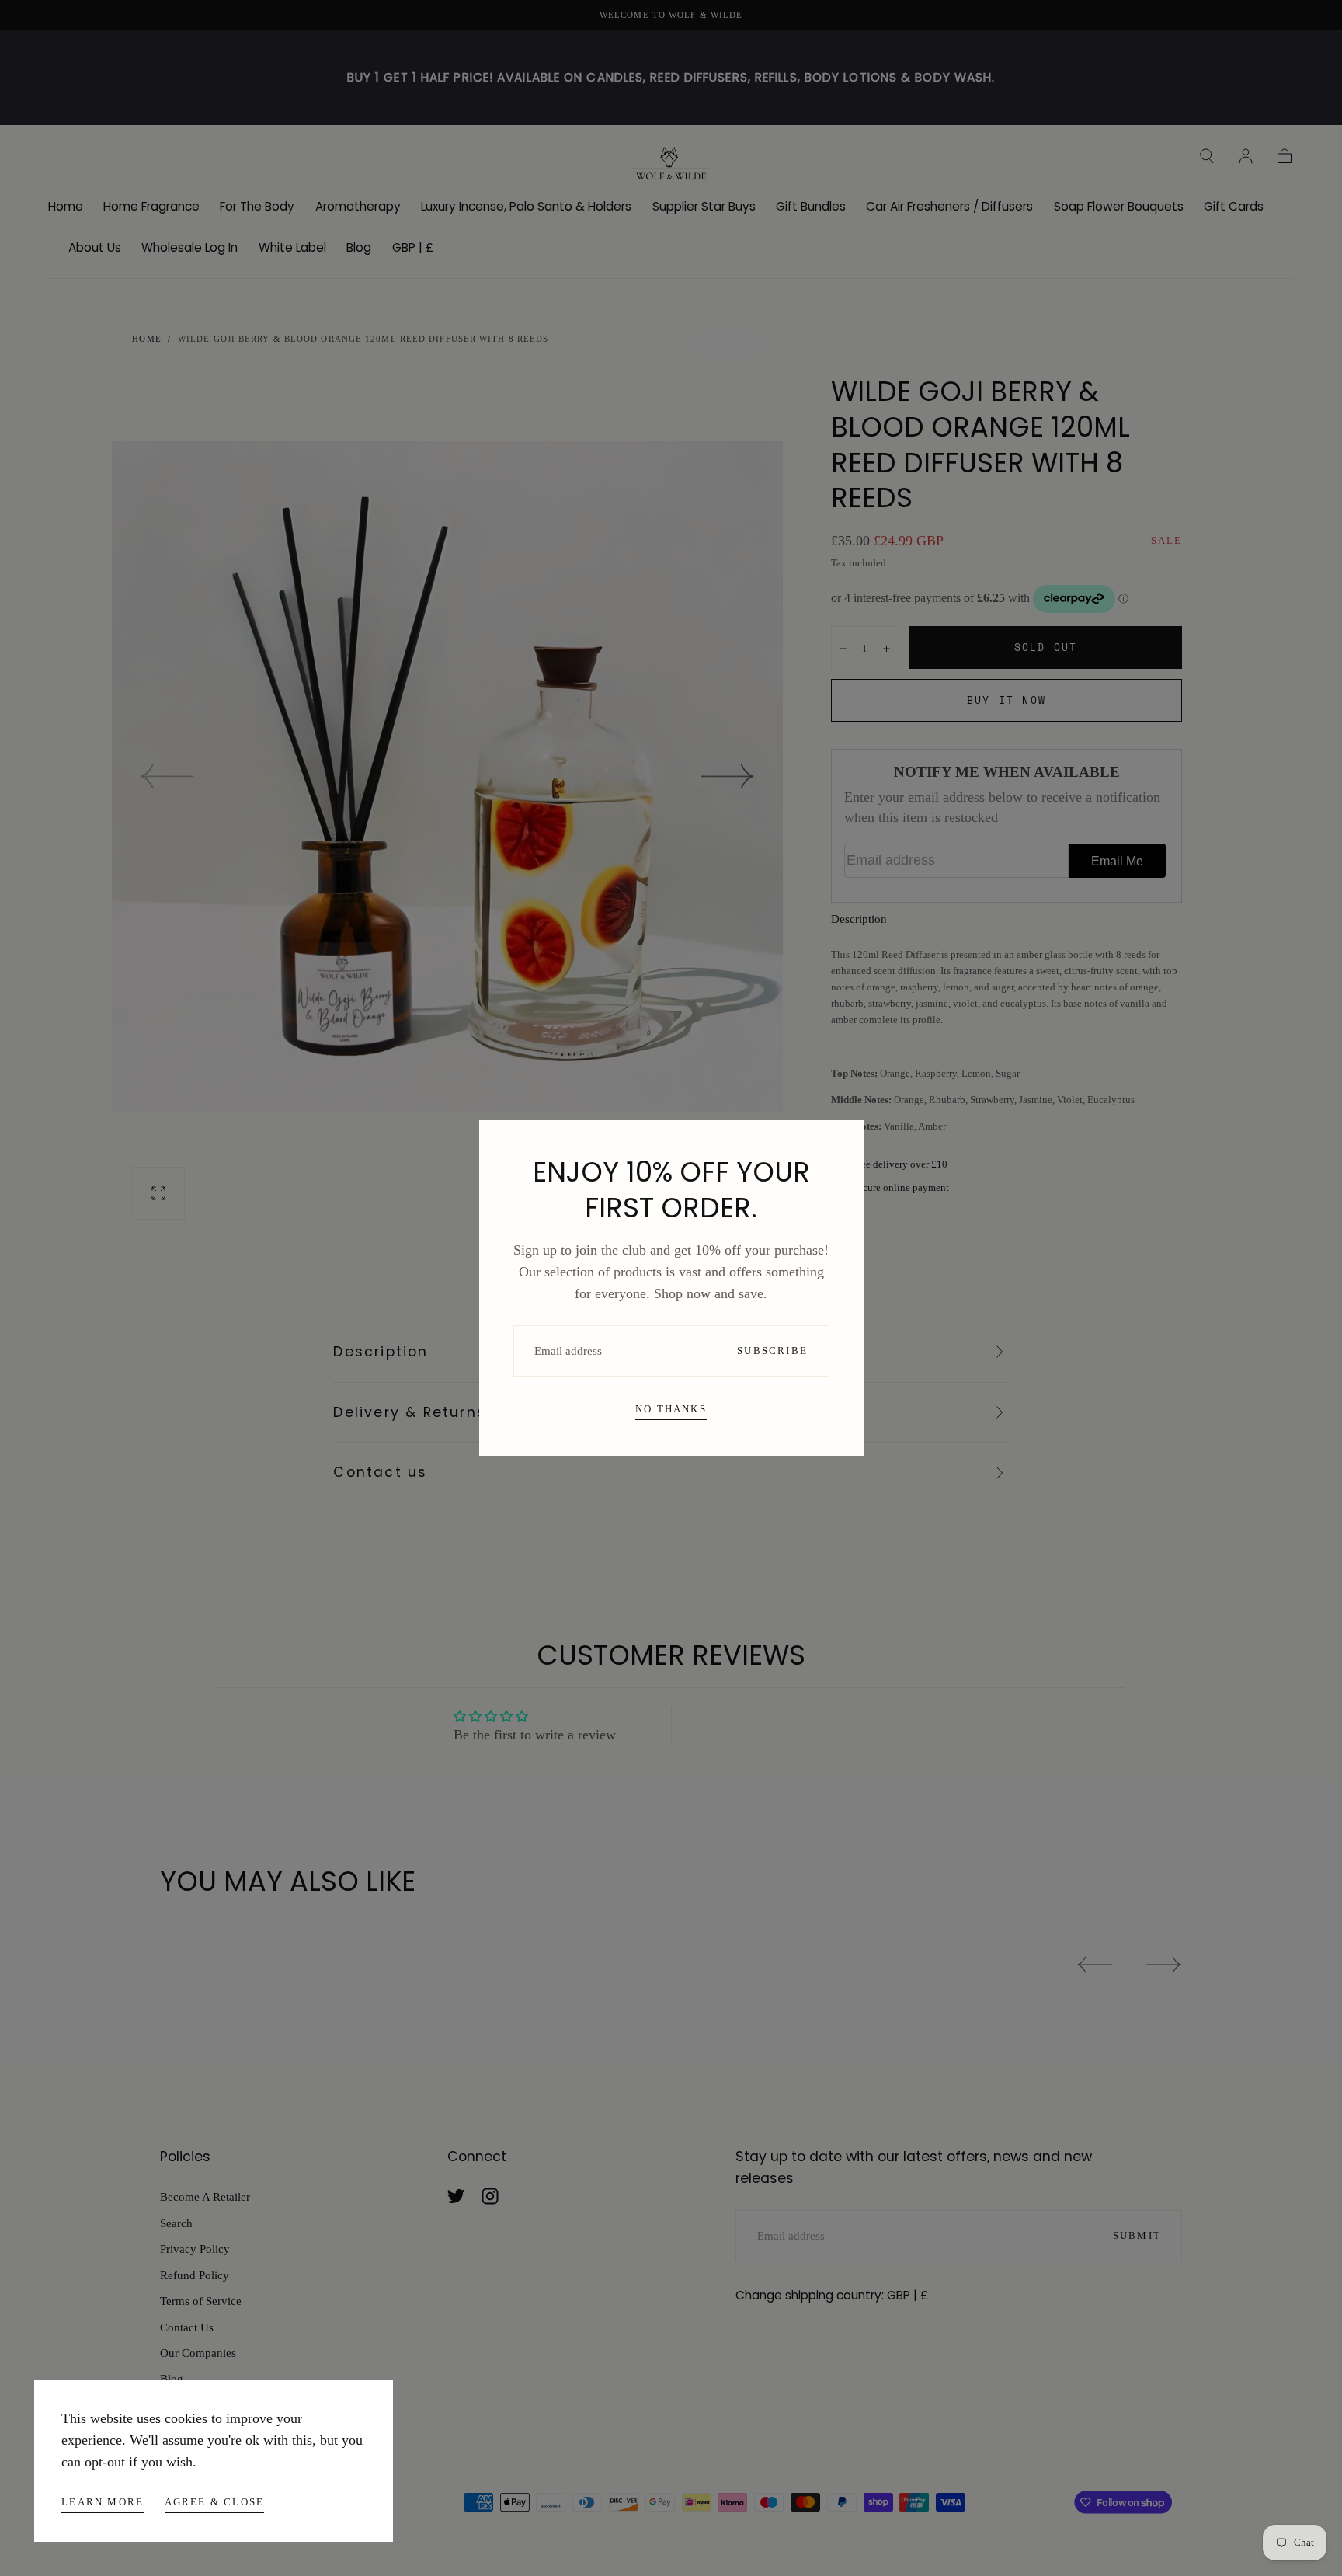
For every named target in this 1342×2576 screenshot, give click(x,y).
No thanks (671, 1409)
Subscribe (772, 1351)
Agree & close (215, 2502)
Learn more (103, 2502)
